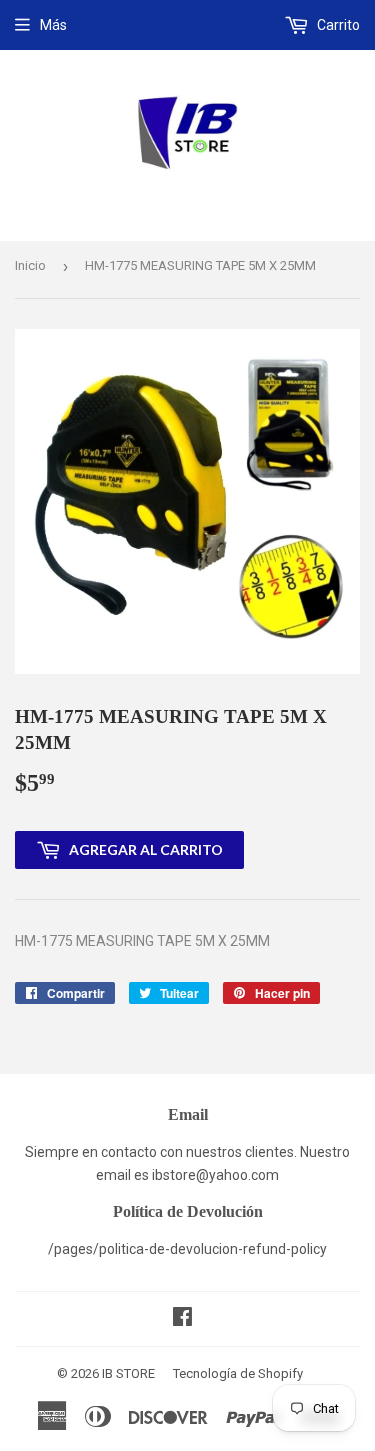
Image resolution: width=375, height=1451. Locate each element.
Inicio (30, 265)
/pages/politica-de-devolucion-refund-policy (187, 1249)
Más (53, 25)
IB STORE (128, 1373)
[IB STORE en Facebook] (182, 1319)
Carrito (337, 25)
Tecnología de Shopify (238, 1373)
